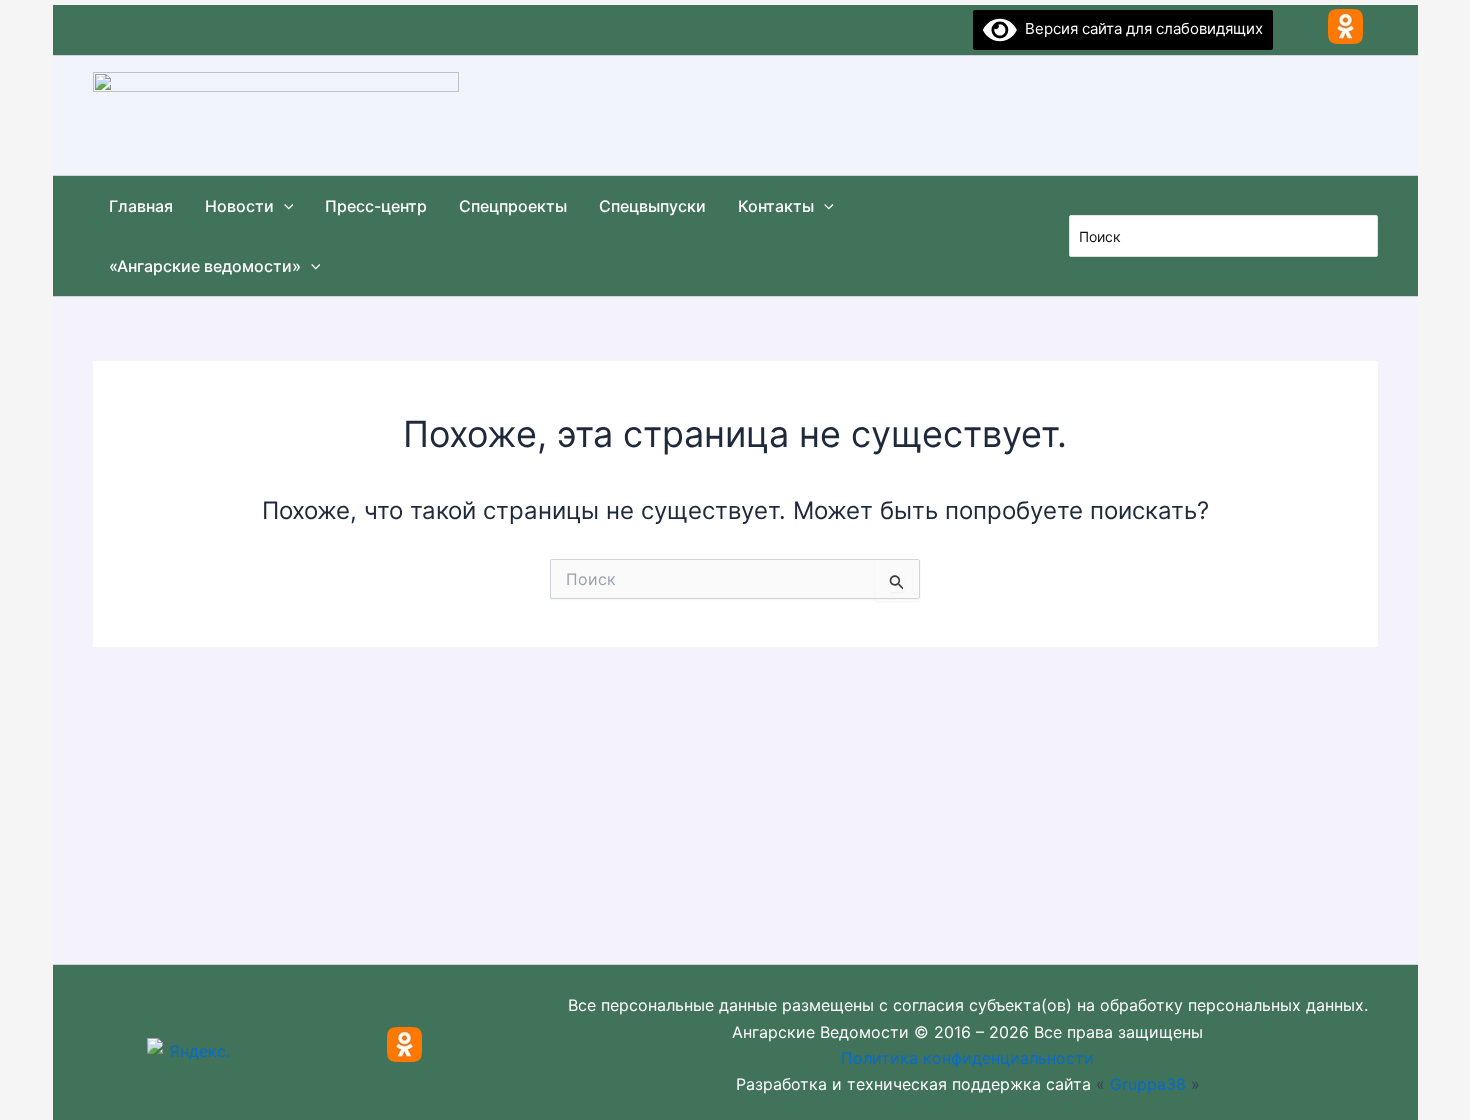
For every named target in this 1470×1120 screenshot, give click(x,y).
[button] (284, 206)
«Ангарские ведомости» (205, 266)
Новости (239, 206)
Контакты (776, 206)
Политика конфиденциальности (967, 1058)
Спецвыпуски (652, 206)
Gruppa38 (1148, 1084)
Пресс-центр (376, 206)
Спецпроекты (513, 206)
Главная (141, 206)
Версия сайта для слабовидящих (1140, 28)
